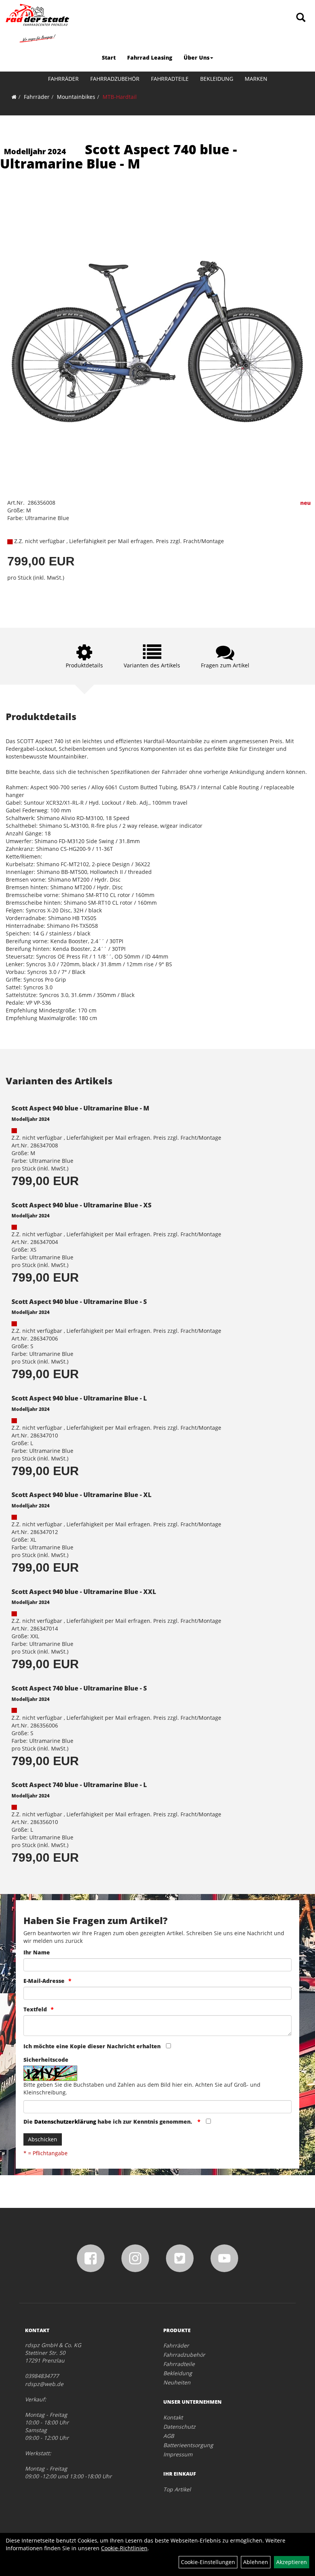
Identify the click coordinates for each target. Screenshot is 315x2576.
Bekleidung (217, 79)
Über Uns (196, 58)
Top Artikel (177, 2489)
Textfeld (35, 2009)
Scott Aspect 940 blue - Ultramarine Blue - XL (81, 1495)
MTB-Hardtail (120, 97)
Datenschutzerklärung (65, 2122)
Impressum (178, 2454)
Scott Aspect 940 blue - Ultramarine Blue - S (79, 1302)
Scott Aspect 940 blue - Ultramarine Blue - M (80, 1108)
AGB (169, 2436)
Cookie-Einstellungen (208, 2562)
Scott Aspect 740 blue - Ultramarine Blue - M (119, 156)
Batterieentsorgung (188, 2445)
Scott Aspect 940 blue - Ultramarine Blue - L (79, 1398)
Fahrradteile (170, 79)
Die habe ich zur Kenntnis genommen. (109, 2122)
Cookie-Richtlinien (124, 2548)
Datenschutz (179, 2427)
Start (109, 58)
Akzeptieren (292, 2562)
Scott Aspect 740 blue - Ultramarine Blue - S (79, 1688)
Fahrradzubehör (115, 79)
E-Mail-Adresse (44, 1981)
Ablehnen (256, 2562)
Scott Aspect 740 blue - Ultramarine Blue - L (79, 1785)
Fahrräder (63, 79)
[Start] (14, 97)
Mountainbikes (76, 97)
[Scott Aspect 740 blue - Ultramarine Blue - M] (157, 341)
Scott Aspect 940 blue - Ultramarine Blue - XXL (84, 1592)
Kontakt (173, 2417)
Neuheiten (177, 2382)
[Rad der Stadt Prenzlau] (37, 23)
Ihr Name (37, 1952)
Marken (256, 79)
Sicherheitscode (46, 2060)
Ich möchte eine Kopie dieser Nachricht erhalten (92, 2046)
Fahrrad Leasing (150, 58)
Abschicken (43, 2139)
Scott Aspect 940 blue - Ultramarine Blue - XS (81, 1205)
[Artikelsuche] (301, 18)
